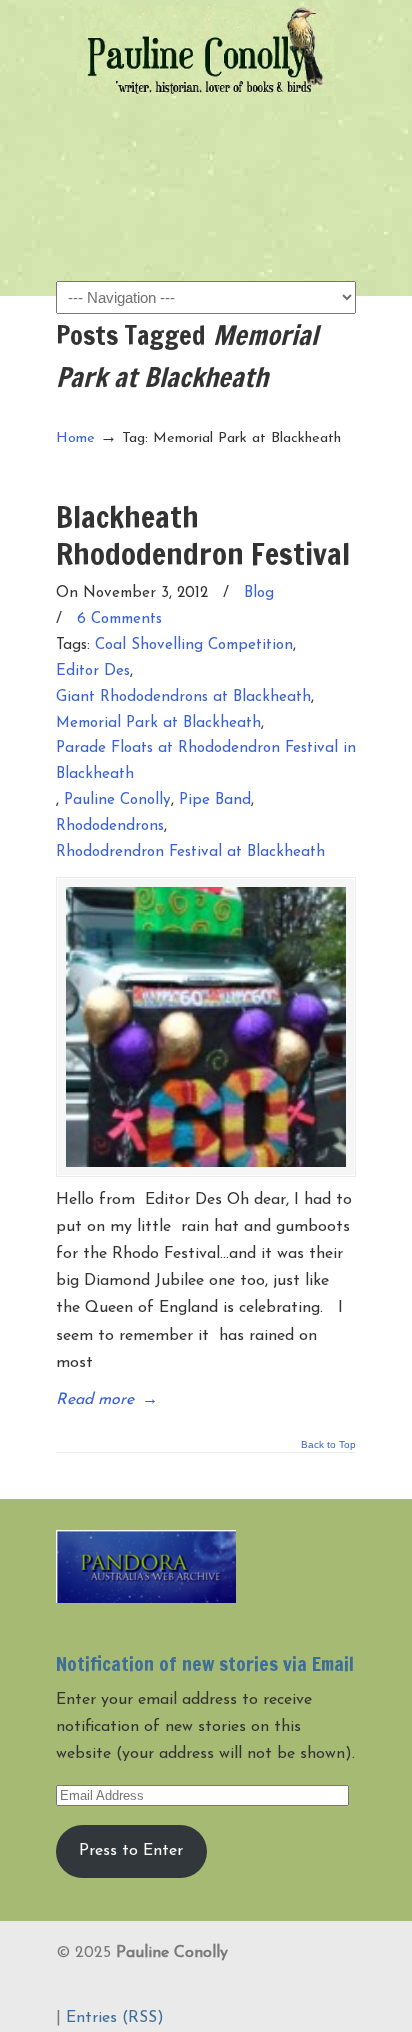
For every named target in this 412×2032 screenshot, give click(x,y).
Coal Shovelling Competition (194, 645)
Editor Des (93, 671)
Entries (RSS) (115, 2018)
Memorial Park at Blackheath (158, 723)
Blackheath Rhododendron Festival (203, 534)
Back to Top (328, 1445)
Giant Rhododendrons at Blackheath (183, 697)
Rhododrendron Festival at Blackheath (190, 852)
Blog (259, 593)
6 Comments (119, 619)
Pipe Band (215, 800)
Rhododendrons (110, 826)
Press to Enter (131, 1851)
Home (75, 438)
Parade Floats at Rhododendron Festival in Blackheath (206, 761)
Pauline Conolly (206, 51)
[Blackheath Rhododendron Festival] (206, 1027)
